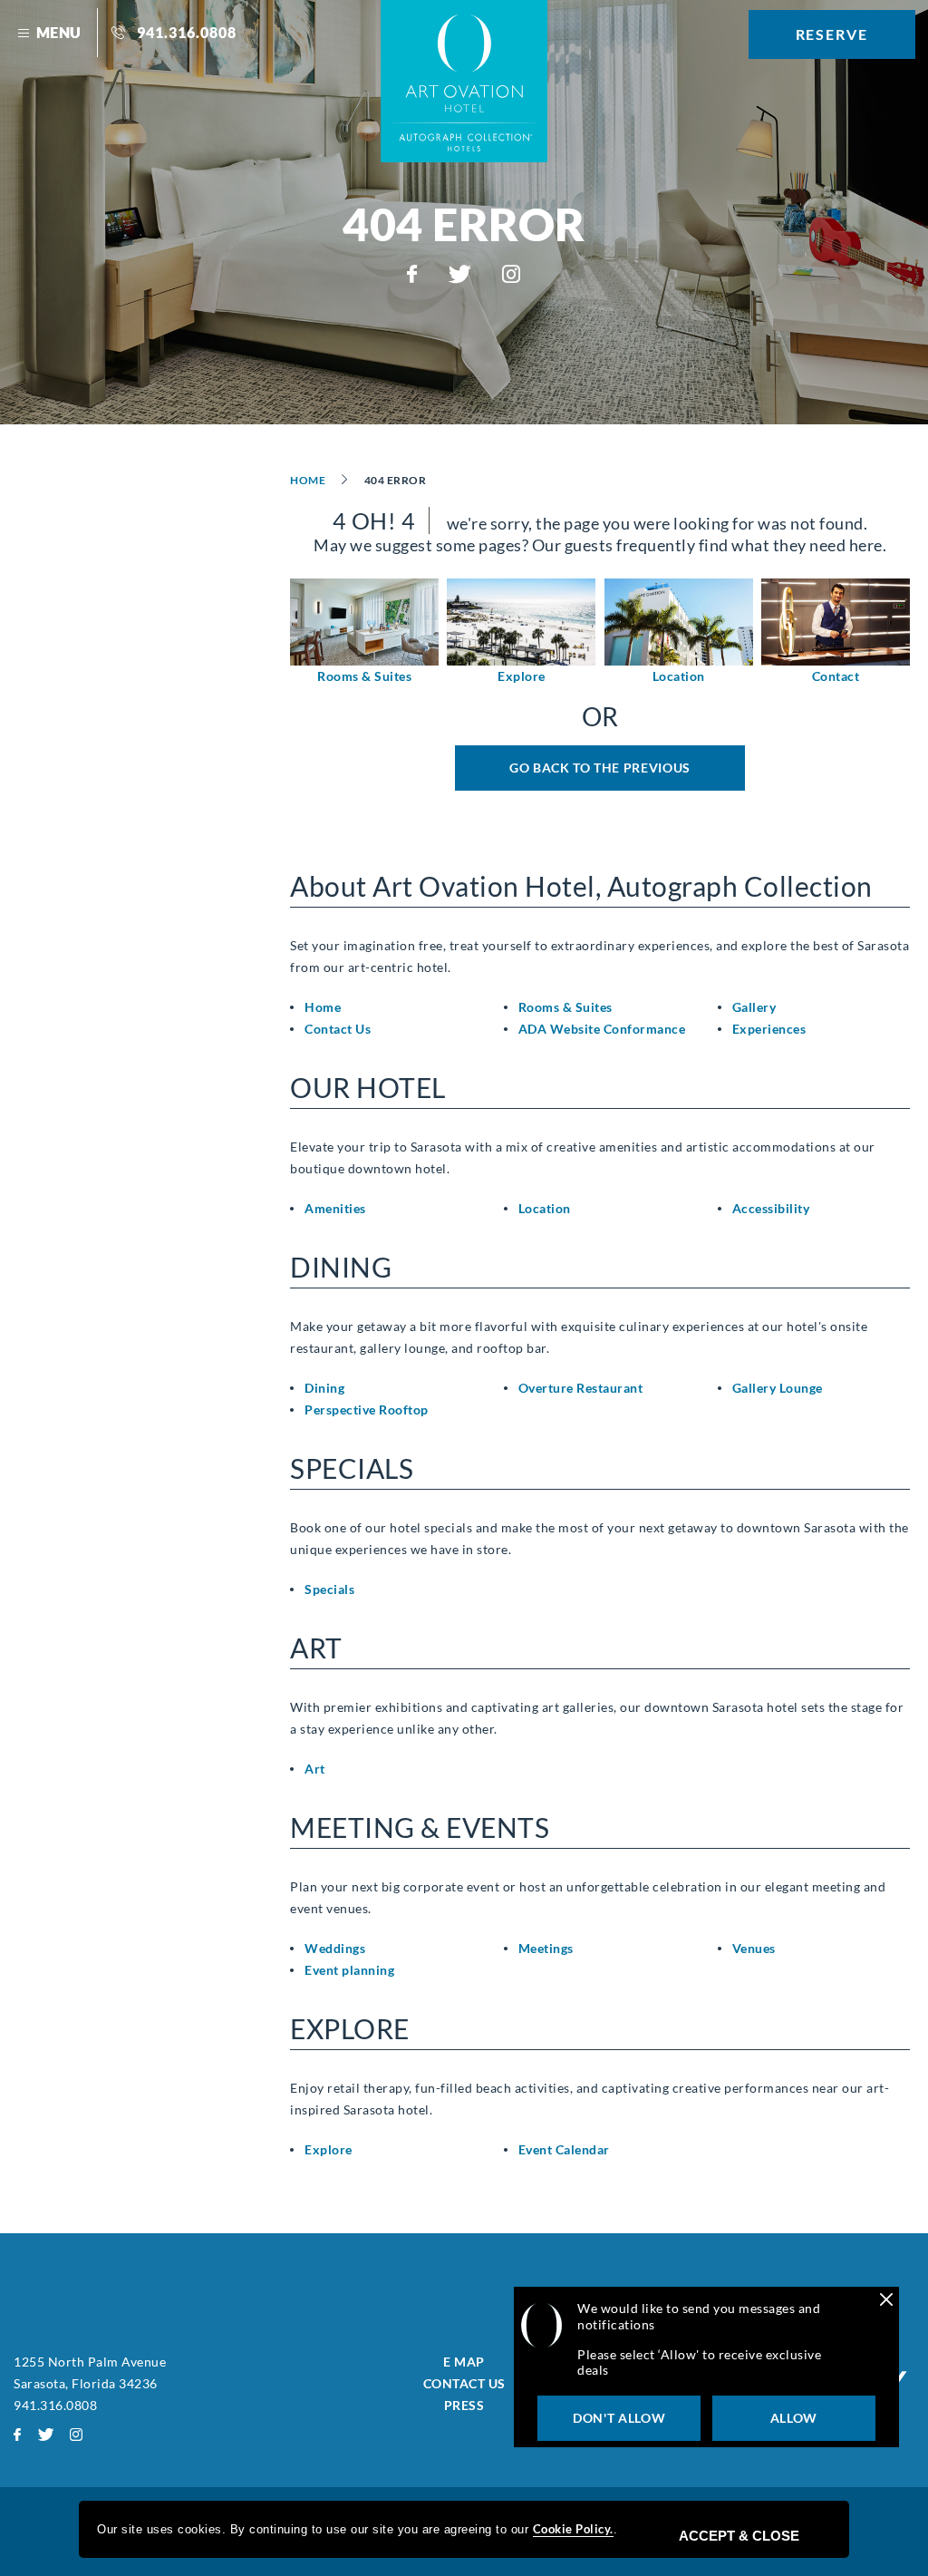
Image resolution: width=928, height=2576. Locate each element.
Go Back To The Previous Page (600, 775)
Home (308, 480)
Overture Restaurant (581, 1388)
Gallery (754, 1007)
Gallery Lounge (778, 1388)
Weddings (335, 1948)
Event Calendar (564, 2149)
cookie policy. (573, 2529)
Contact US (464, 2383)
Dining (324, 1388)
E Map (464, 2362)
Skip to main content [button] (81, 13)
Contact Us (338, 1029)
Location (679, 676)
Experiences (769, 1029)
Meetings (546, 1948)
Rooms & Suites (364, 676)
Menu (59, 32)
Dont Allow (619, 2418)
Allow (794, 2418)
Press (464, 2405)
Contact (836, 676)
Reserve (832, 34)
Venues (754, 1948)
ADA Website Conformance (602, 1029)
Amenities (335, 1208)
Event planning (349, 1970)
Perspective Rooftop (367, 1410)
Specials (329, 1589)
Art (315, 1769)
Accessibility (771, 1208)
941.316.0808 (187, 32)
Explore (522, 676)
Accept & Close (739, 2536)
